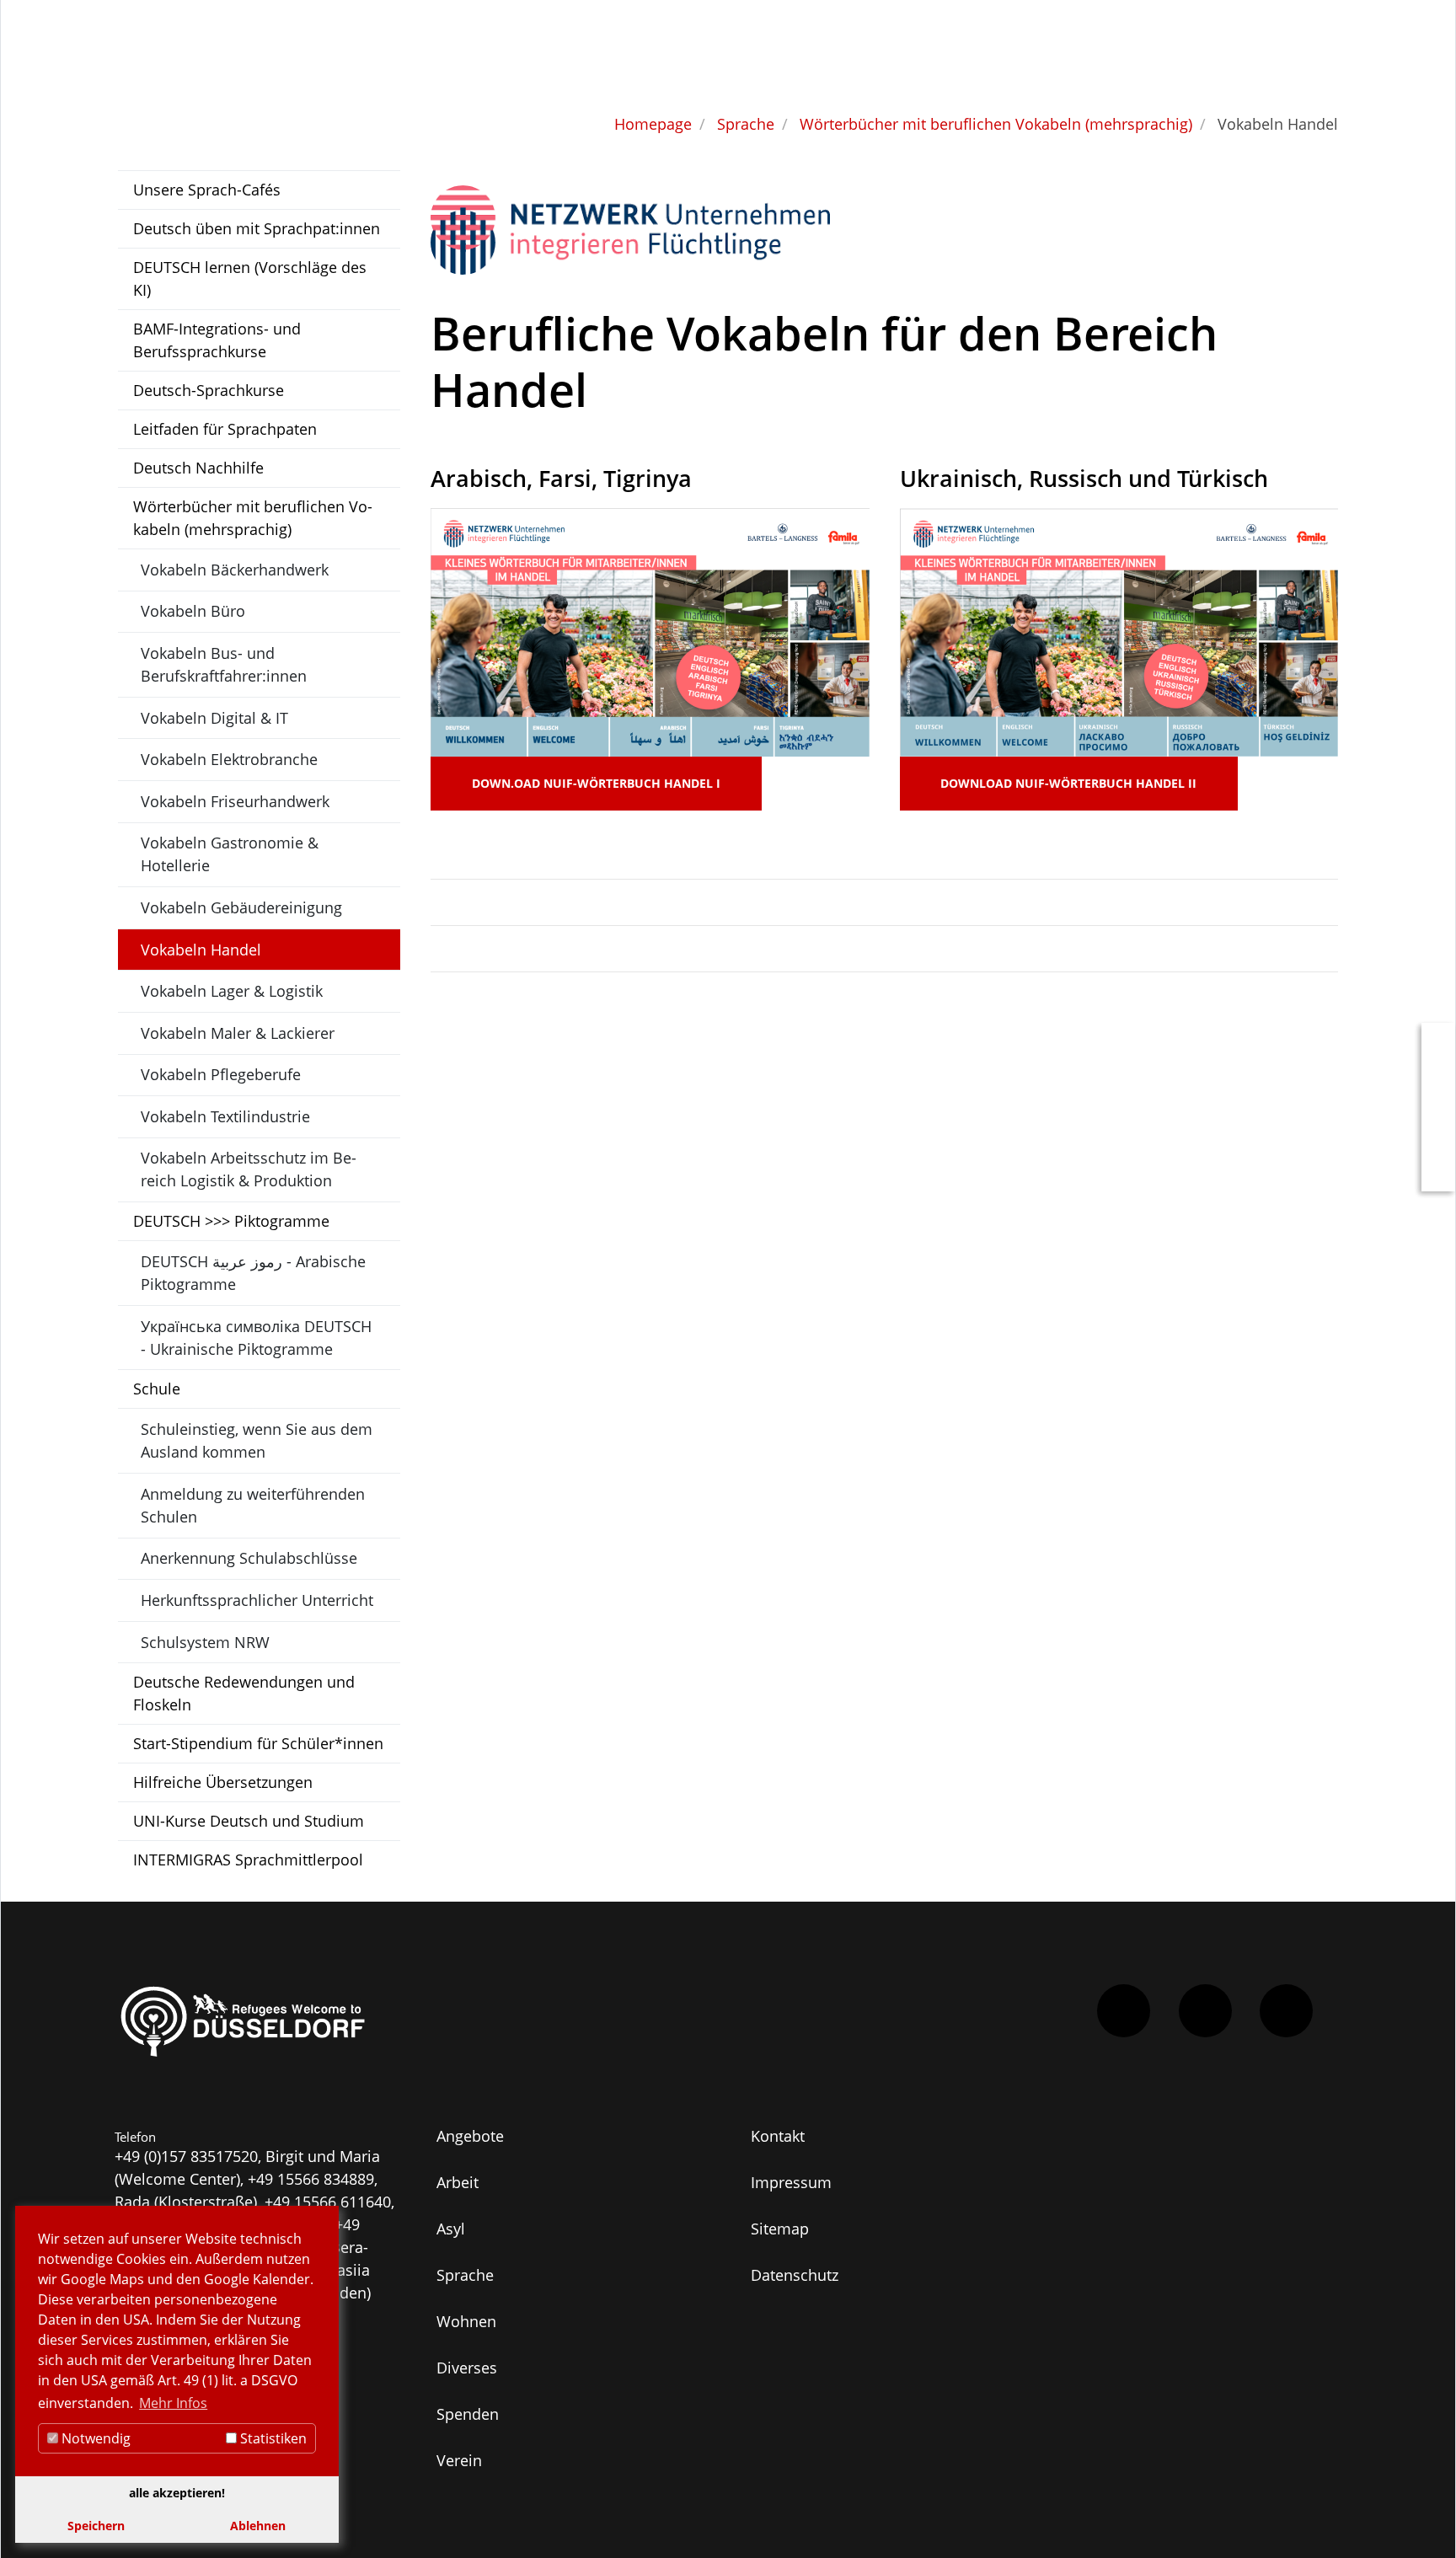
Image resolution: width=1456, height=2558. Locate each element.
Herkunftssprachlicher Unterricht (257, 1600)
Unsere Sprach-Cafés (207, 190)
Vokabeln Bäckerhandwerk (235, 570)
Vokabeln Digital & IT (214, 718)
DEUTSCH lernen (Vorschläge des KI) (250, 278)
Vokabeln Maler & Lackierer (238, 1033)
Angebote (470, 2136)
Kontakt (778, 2136)
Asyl (451, 2229)
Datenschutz (795, 2275)
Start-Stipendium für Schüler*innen (258, 1743)
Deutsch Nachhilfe (198, 468)
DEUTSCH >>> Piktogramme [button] (231, 1221)
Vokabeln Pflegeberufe (221, 1074)
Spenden (468, 2414)
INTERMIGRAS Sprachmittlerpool (248, 1860)
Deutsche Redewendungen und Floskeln (244, 1693)
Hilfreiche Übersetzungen (223, 1782)
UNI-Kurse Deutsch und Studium (249, 1821)
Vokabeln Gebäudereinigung (241, 907)
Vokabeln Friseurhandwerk (235, 801)
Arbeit (458, 2182)
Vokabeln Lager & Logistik (232, 991)
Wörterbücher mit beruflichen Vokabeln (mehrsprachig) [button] (253, 518)
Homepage (653, 124)
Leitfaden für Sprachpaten (225, 429)
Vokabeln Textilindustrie (225, 1116)
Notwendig (94, 2438)
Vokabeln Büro (193, 611)
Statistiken (272, 2438)
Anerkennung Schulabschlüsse (249, 1558)
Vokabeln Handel (201, 950)
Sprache (746, 124)
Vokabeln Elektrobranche (229, 759)
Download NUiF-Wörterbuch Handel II (1068, 783)
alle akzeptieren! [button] (177, 2493)
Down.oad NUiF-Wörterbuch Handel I (596, 783)
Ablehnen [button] (258, 2526)
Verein (459, 2460)
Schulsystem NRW (205, 1642)
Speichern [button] (96, 2526)
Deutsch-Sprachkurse (209, 390)
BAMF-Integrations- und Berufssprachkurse (217, 340)
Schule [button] (157, 1389)
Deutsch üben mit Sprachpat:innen (257, 228)
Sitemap (780, 2229)
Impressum (791, 2182)
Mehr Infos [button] (173, 2403)
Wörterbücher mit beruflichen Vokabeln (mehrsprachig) (996, 124)
